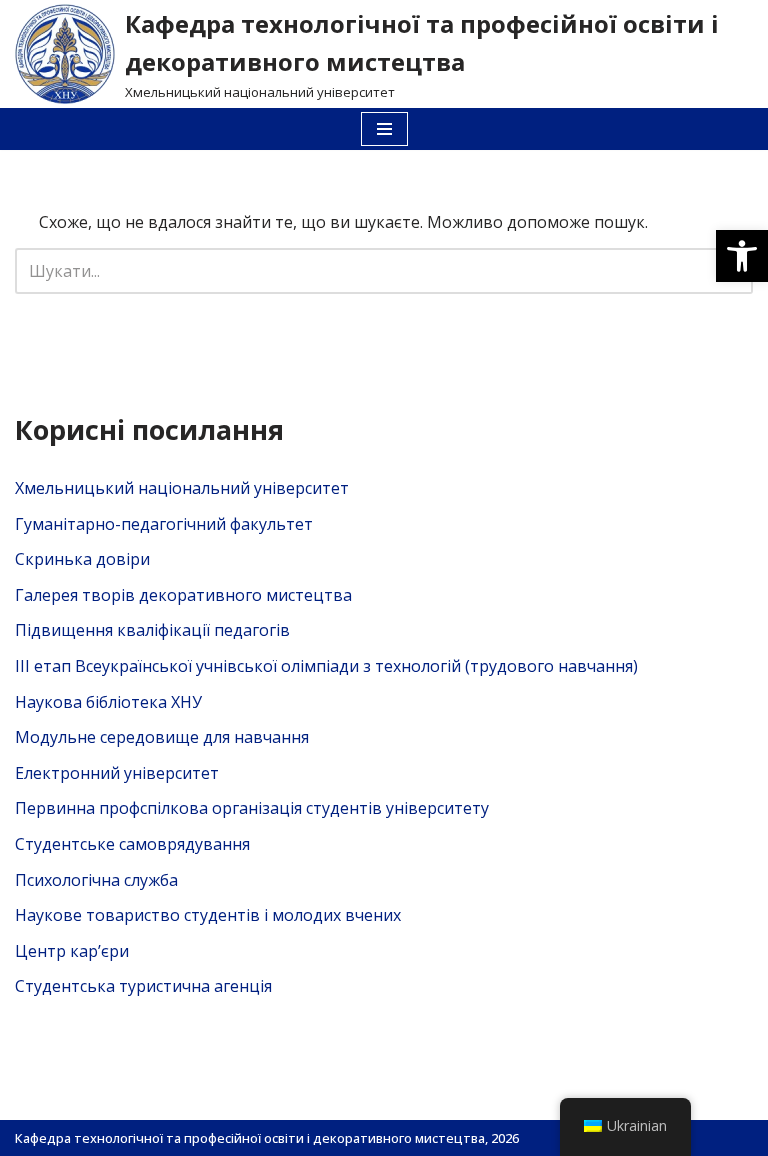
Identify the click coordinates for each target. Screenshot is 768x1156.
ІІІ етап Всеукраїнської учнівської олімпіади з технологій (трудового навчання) (326, 666)
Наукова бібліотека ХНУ (108, 702)
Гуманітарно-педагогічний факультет (164, 524)
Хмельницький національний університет (182, 488)
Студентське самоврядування (132, 844)
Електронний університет (117, 773)
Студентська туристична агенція (143, 986)
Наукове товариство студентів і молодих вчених (208, 915)
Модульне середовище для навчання (162, 737)
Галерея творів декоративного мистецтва (183, 595)
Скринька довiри (82, 559)
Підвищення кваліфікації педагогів (152, 630)
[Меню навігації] (384, 129)
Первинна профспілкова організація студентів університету (252, 808)
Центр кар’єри (72, 951)
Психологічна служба (96, 880)
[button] (742, 256)
